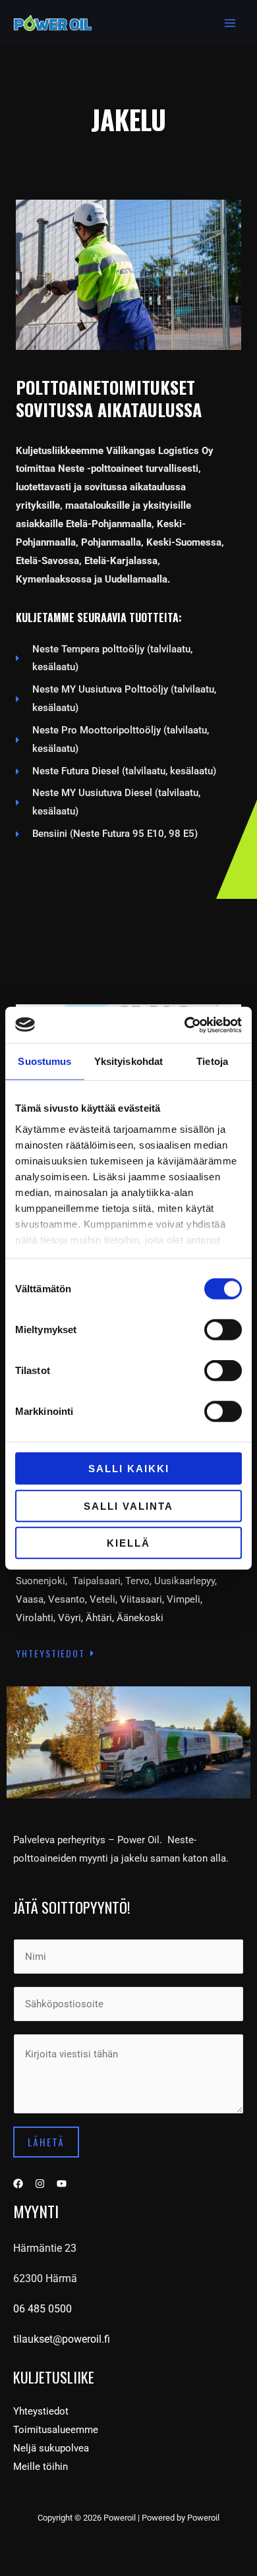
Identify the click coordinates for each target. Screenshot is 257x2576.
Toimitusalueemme (56, 2430)
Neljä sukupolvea (51, 2448)
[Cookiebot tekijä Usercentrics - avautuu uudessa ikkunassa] (185, 1025)
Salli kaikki (129, 1469)
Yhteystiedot (41, 2411)
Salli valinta (128, 1505)
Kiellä (128, 1543)
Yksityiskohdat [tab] (128, 1061)
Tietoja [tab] (212, 1061)
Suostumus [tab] (44, 1061)
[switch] (223, 1330)
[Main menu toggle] (230, 23)
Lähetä (46, 2142)
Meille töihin (41, 2467)
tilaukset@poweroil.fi (62, 2339)
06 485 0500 (43, 2309)
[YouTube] (62, 2184)
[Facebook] (18, 2184)
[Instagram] (40, 2184)
